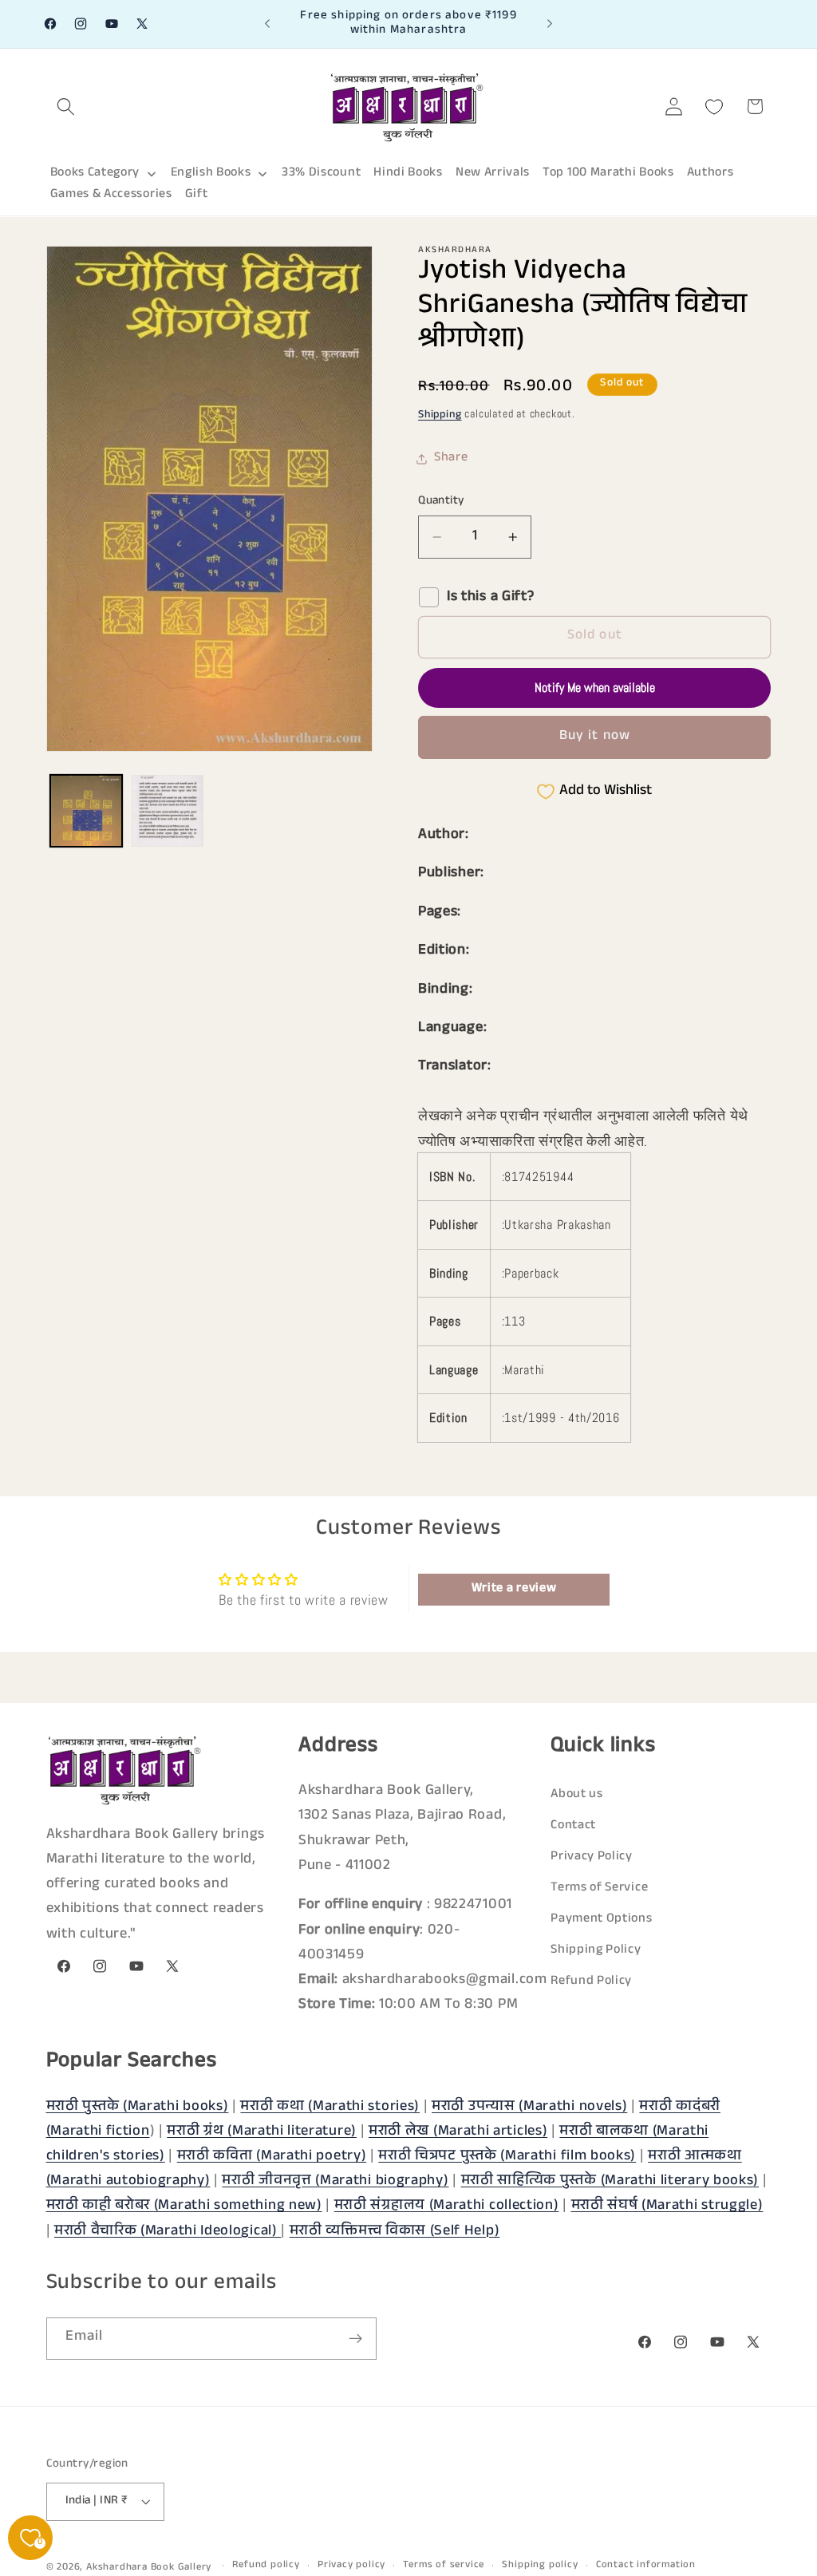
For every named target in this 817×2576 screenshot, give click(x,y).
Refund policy (266, 2566)
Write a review (514, 1589)
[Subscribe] (355, 2339)
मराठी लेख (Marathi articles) (458, 2132)
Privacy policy (351, 2566)
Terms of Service (599, 1889)
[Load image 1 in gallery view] (86, 811)
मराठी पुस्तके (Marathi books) (138, 2108)
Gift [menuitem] (197, 195)
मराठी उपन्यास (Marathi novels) (529, 2108)
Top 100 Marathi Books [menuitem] (608, 174)
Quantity (441, 502)
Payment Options (601, 1920)
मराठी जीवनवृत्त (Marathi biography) (335, 2182)
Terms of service (444, 2566)
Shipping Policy (596, 1951)
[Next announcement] (550, 24)
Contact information (646, 2566)
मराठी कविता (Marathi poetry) (272, 2157)
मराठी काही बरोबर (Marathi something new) (184, 2207)
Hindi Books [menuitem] (408, 174)
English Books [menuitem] (211, 174)
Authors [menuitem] (710, 174)
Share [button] (451, 458)
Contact (573, 1826)
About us (577, 1795)
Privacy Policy (592, 1857)
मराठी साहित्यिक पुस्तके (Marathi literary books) (610, 2182)
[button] (67, 107)
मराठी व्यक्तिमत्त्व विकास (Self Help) (395, 2232)
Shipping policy (540, 2566)
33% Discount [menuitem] (321, 174)
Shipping (440, 416)
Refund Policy (591, 1982)
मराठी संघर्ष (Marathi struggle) (667, 2207)
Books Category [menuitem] (95, 174)
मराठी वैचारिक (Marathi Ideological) (168, 2232)
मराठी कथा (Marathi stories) (330, 2108)
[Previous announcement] (267, 24)
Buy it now (595, 737)
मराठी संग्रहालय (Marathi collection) (447, 2207)
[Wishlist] (714, 107)
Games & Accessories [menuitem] (111, 195)
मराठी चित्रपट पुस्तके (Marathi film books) (507, 2157)
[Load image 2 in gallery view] (168, 811)
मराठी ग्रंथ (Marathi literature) (262, 2132)
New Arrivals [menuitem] (493, 174)
